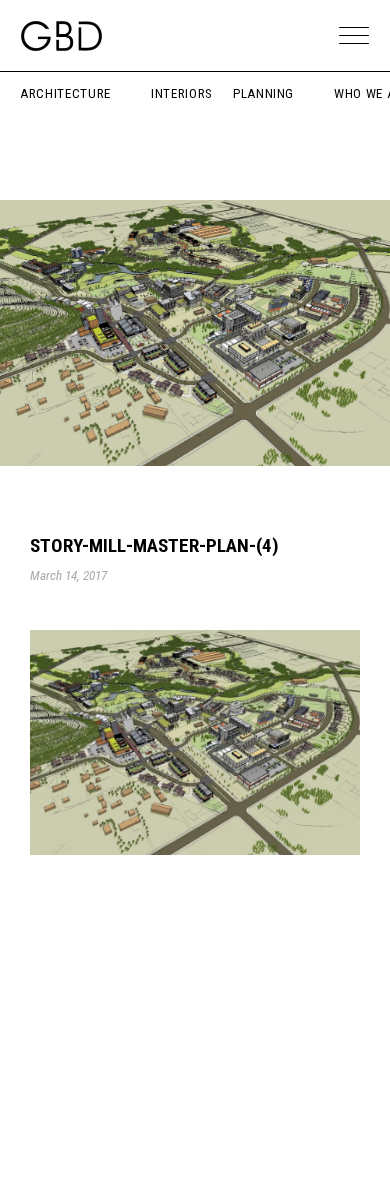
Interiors (182, 93)
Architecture (65, 93)
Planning (263, 93)
